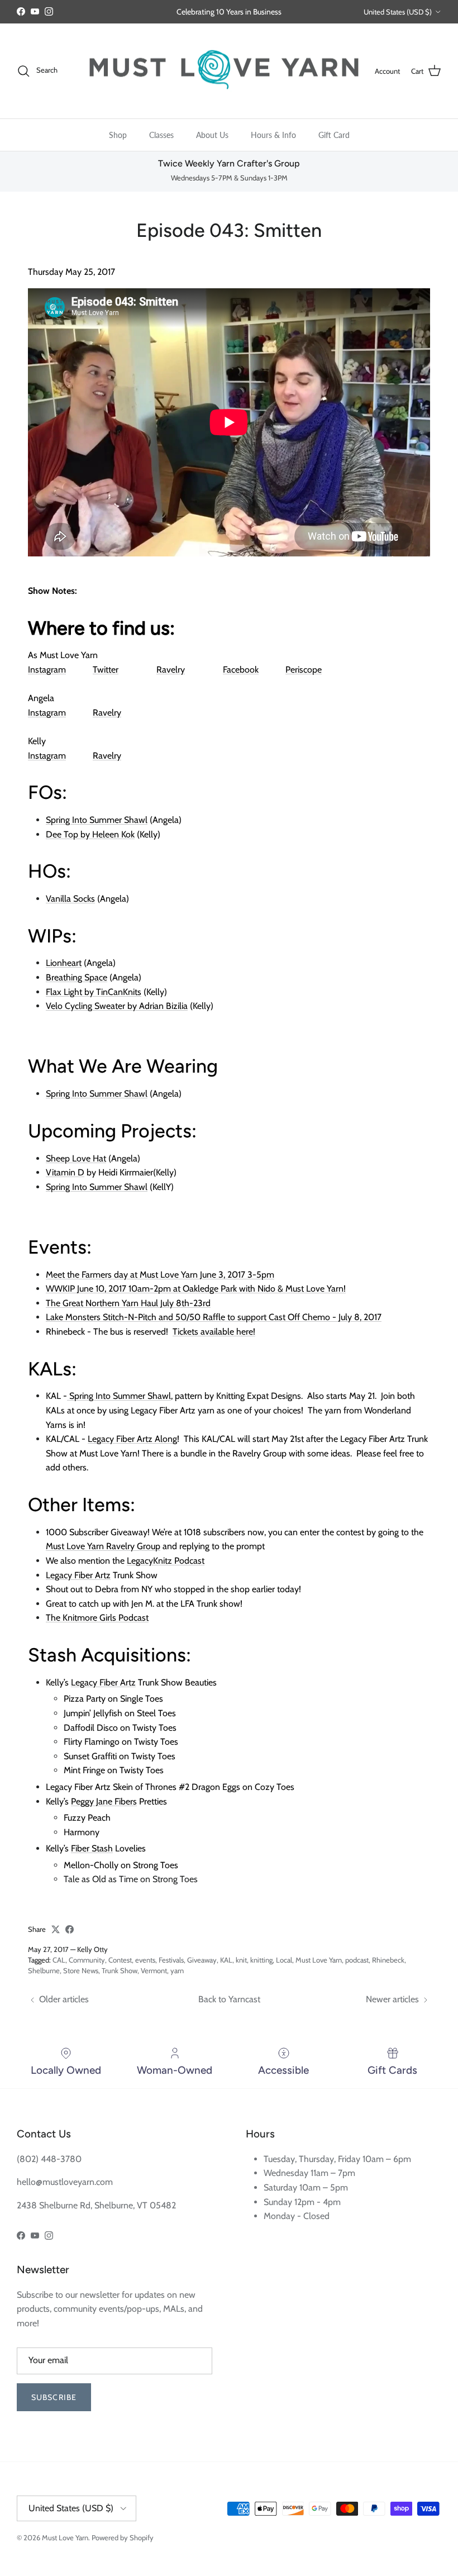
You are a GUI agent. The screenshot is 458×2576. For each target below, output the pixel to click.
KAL (226, 1960)
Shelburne (44, 1970)
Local (284, 1960)
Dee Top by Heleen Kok (90, 834)
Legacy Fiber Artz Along (132, 1439)
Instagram (47, 670)
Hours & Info (273, 135)
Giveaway (202, 1960)
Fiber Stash (92, 1848)
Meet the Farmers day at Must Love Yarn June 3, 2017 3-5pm (160, 1275)
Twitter (106, 670)
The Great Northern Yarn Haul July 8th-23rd (128, 1303)
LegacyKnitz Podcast (166, 1561)
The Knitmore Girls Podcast (97, 1618)
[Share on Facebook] (70, 1929)
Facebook (241, 670)
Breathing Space (77, 977)
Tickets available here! (214, 1332)
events (145, 1960)
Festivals (171, 1960)
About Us (212, 135)
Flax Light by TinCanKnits (94, 992)
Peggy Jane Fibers (104, 1801)
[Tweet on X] (56, 1929)
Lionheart (64, 963)
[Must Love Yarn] (224, 71)
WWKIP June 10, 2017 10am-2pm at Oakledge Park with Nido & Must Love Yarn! (196, 1289)
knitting (261, 1960)
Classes (161, 135)
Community (87, 1960)
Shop (118, 135)
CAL (59, 1960)
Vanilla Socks (70, 899)
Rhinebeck (388, 1960)
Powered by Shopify (123, 2537)
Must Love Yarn (319, 1960)
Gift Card (334, 135)
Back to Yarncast (229, 1999)
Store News (81, 1970)
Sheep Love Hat (76, 1158)
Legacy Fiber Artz (78, 1575)
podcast (357, 1960)
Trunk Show (120, 1970)
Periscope (304, 670)
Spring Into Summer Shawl (97, 820)
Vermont (154, 1970)
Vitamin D (65, 1172)
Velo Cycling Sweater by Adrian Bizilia (117, 1006)
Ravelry (171, 670)
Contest (120, 1960)
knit (241, 1960)
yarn (177, 1970)
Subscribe (54, 2397)
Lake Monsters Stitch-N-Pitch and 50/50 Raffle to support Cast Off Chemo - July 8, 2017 (214, 1317)
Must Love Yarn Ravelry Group (103, 1546)
